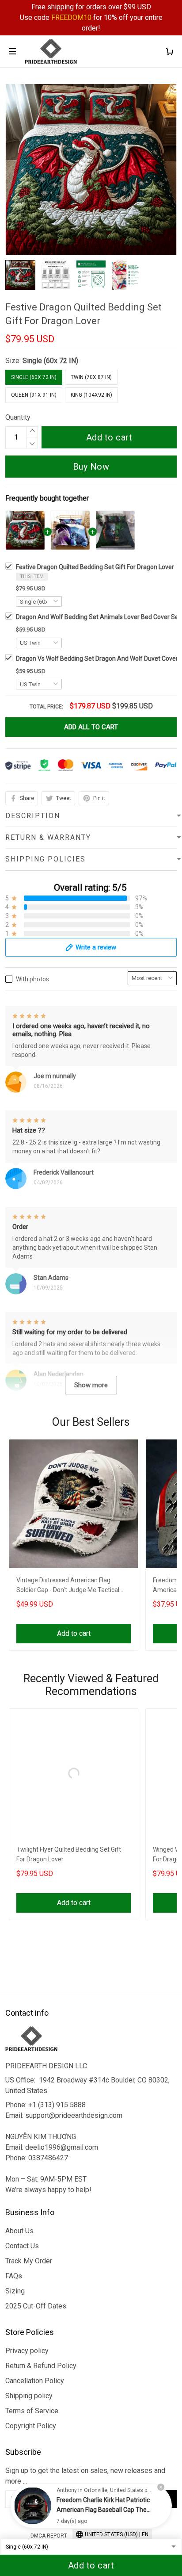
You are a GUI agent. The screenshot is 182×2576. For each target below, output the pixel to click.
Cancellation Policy (35, 2381)
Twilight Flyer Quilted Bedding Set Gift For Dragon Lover (69, 1854)
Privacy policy (27, 2351)
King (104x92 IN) (91, 395)
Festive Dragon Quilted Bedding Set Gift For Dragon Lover (95, 567)
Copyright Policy (31, 2426)
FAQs (14, 2276)
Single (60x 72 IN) (50, 361)
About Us (19, 2231)
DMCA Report (49, 2536)
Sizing (15, 2291)
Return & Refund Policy (41, 2366)
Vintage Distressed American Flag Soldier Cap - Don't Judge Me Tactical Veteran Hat (68, 1586)
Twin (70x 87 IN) (91, 377)
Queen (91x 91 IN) (34, 395)
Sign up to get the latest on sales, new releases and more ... (85, 2476)
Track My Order (29, 2261)
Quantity (18, 417)
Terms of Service (32, 2411)
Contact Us (22, 2246)
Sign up (156, 2499)
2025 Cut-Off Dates (36, 2306)
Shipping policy (29, 2396)
